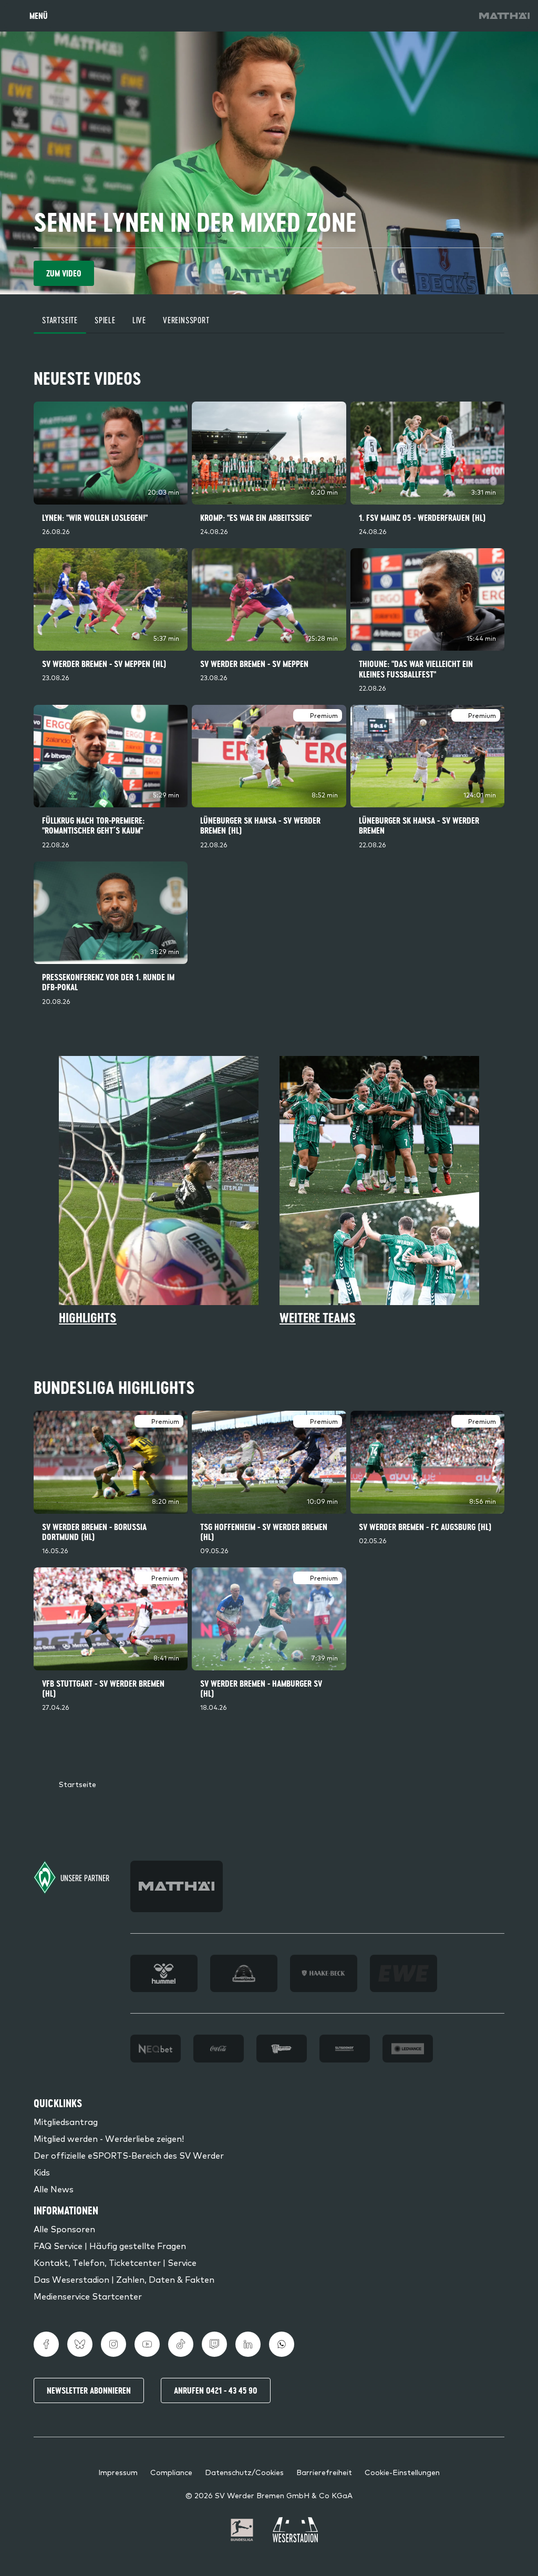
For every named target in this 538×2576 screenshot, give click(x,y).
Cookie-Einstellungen (402, 2472)
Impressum (118, 2472)
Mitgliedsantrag (66, 2121)
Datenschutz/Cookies (244, 2472)
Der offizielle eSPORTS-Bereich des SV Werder (129, 2155)
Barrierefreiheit (324, 2472)
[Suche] (399, 16)
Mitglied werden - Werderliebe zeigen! (109, 2138)
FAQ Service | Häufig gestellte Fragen (110, 2245)
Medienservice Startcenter (88, 2296)
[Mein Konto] (458, 16)
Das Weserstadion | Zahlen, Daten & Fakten (124, 2279)
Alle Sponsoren (64, 2229)
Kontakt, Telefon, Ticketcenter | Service (115, 2262)
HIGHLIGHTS (88, 1318)
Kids (42, 2172)
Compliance (171, 2472)
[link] (504, 16)
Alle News (54, 2189)
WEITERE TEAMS (318, 1318)
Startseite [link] (77, 1784)
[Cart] (429, 16)
